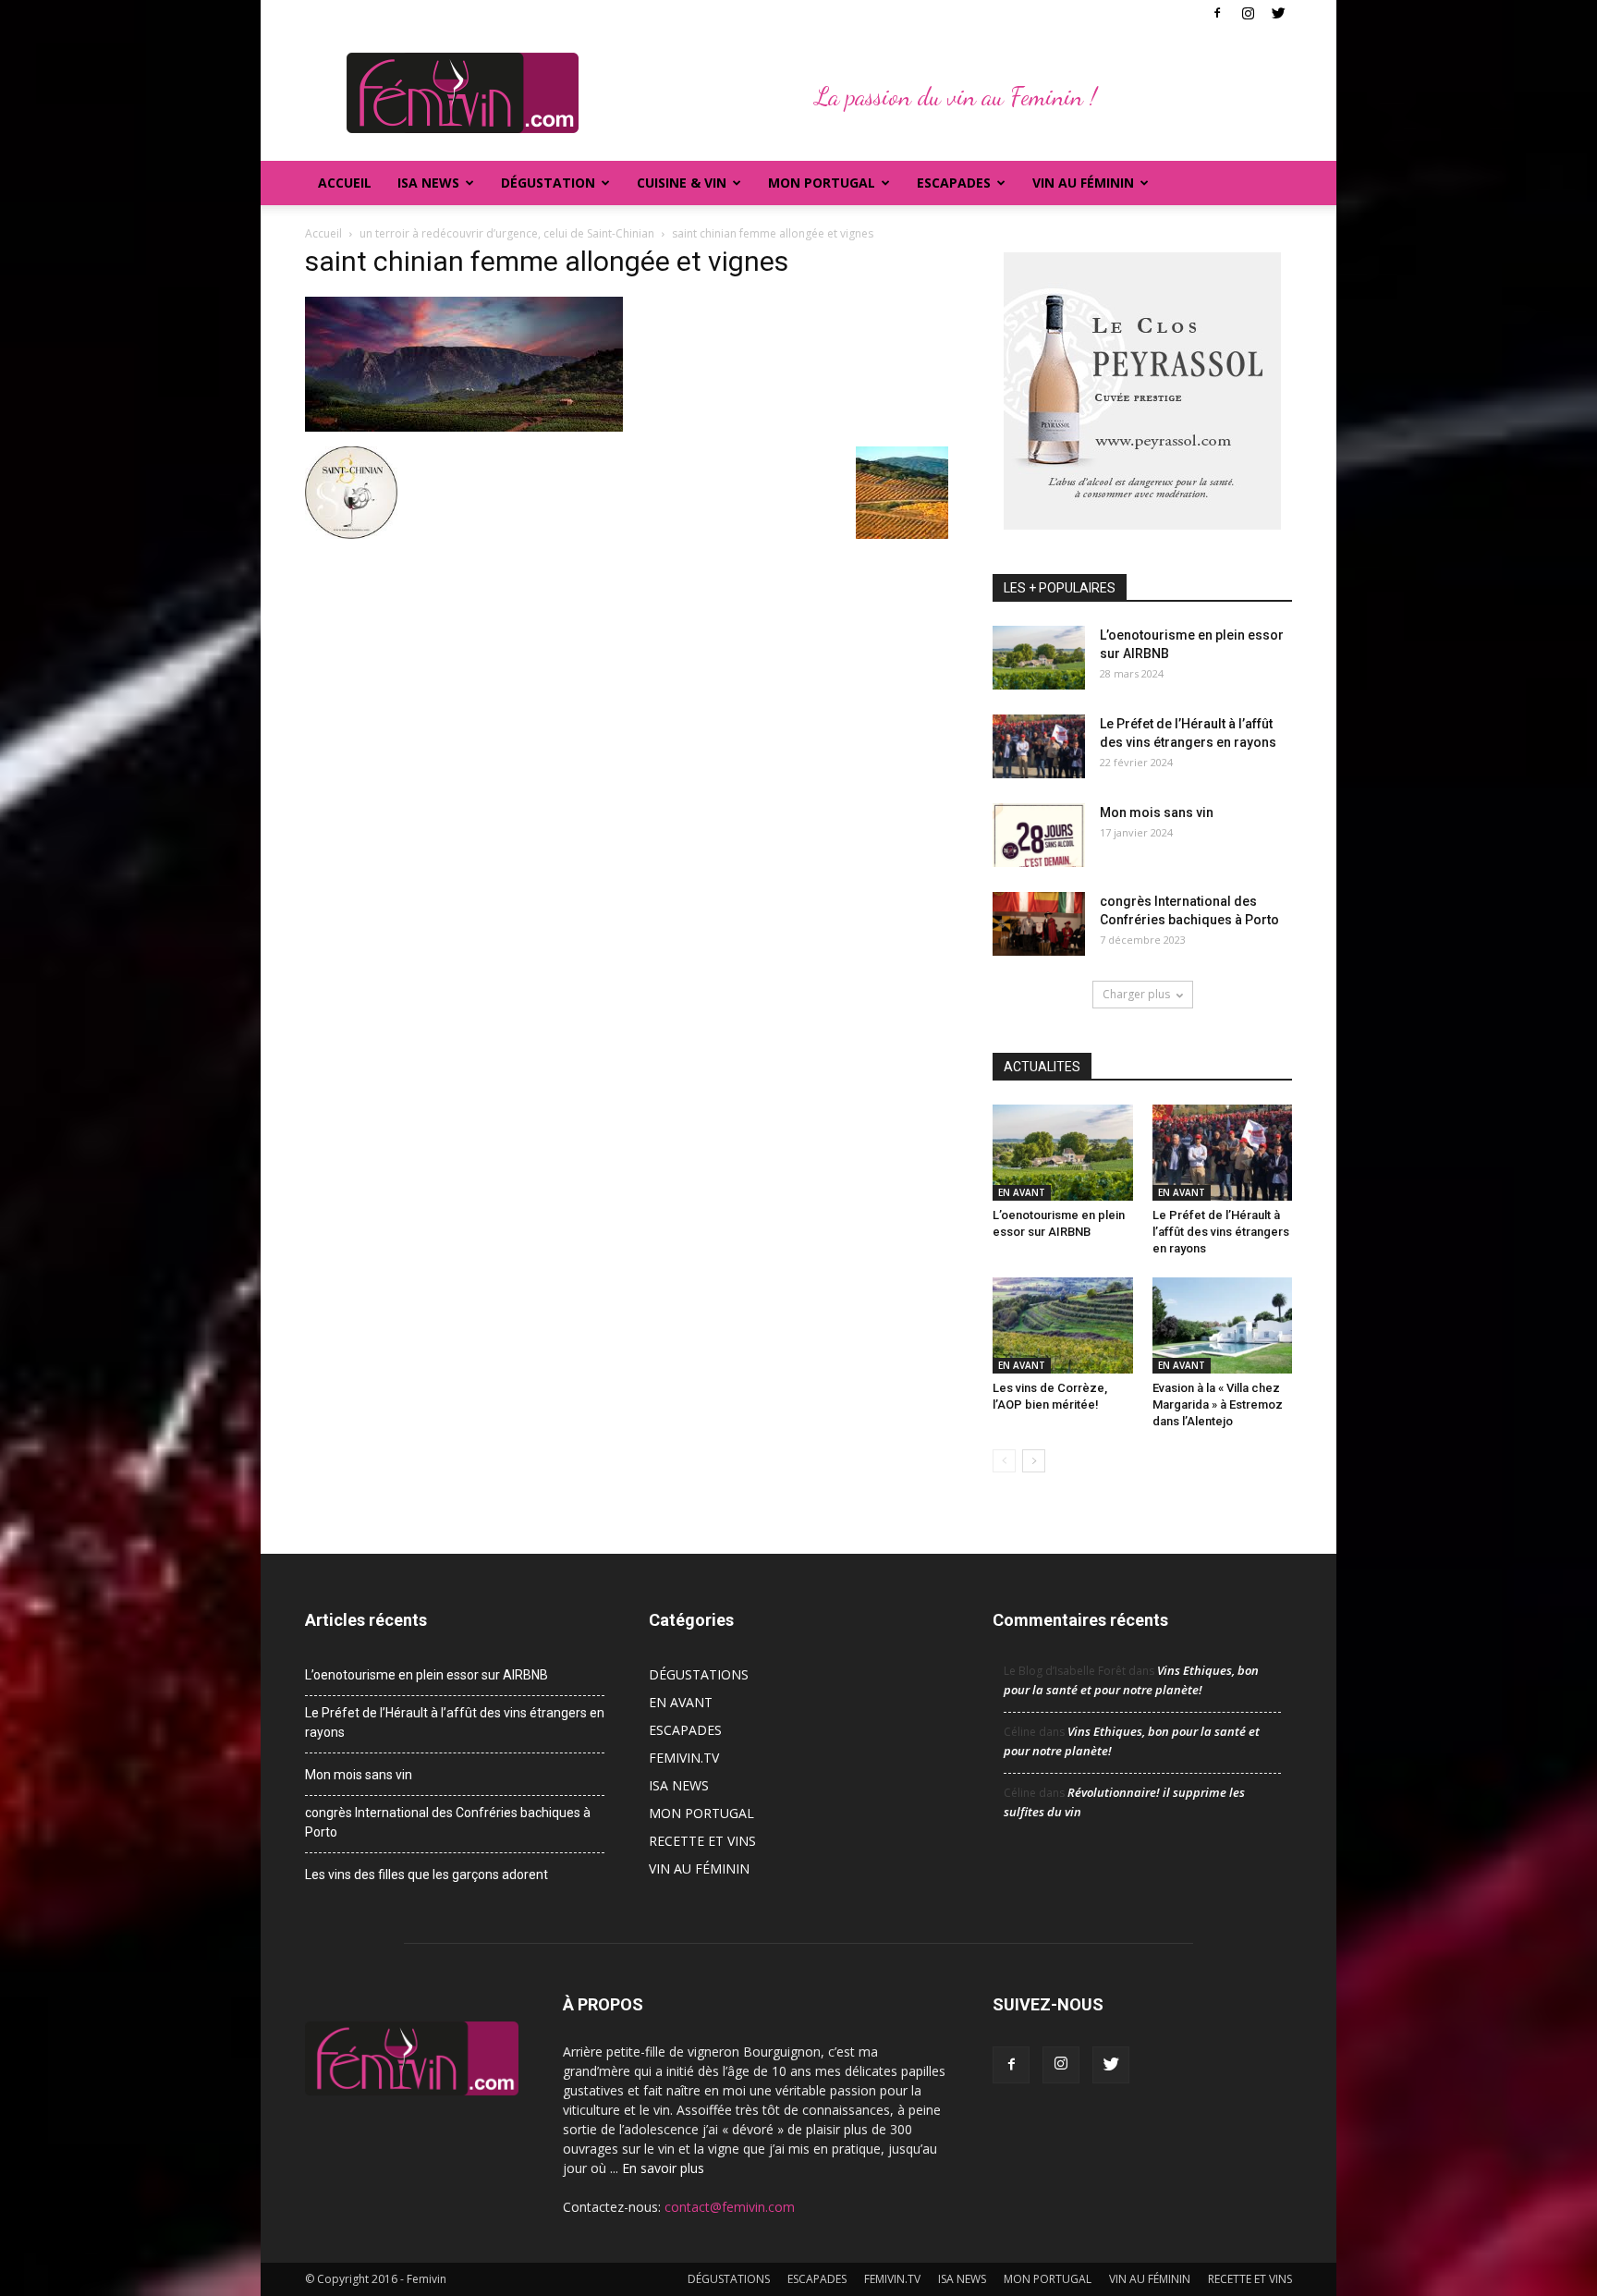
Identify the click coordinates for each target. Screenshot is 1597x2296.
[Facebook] (1217, 13)
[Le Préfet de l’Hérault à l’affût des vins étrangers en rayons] (1039, 746)
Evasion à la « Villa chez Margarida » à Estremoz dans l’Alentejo (1218, 1404)
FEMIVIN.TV (684, 1758)
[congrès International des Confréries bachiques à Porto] (1039, 924)
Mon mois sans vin (1157, 812)
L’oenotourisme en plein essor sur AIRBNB (427, 1675)
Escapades (954, 183)
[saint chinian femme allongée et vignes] (464, 427)
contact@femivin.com (730, 2207)
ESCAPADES (685, 1730)
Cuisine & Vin (682, 183)
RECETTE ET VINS (702, 1841)
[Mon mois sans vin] (1039, 835)
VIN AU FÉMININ (1083, 183)
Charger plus (1136, 994)
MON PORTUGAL (822, 183)
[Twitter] (1278, 13)
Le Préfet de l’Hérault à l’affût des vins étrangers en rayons (1221, 1232)
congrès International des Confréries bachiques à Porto (448, 1822)
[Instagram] (1248, 13)
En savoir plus (663, 2168)
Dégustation (548, 183)
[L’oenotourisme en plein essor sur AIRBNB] (1039, 658)
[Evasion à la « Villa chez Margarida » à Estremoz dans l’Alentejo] (1223, 1325)
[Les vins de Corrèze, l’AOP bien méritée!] (1063, 1325)
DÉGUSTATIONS (699, 1674)
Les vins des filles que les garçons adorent (427, 1875)
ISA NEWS (428, 183)
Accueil (345, 183)
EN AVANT (1022, 1192)
